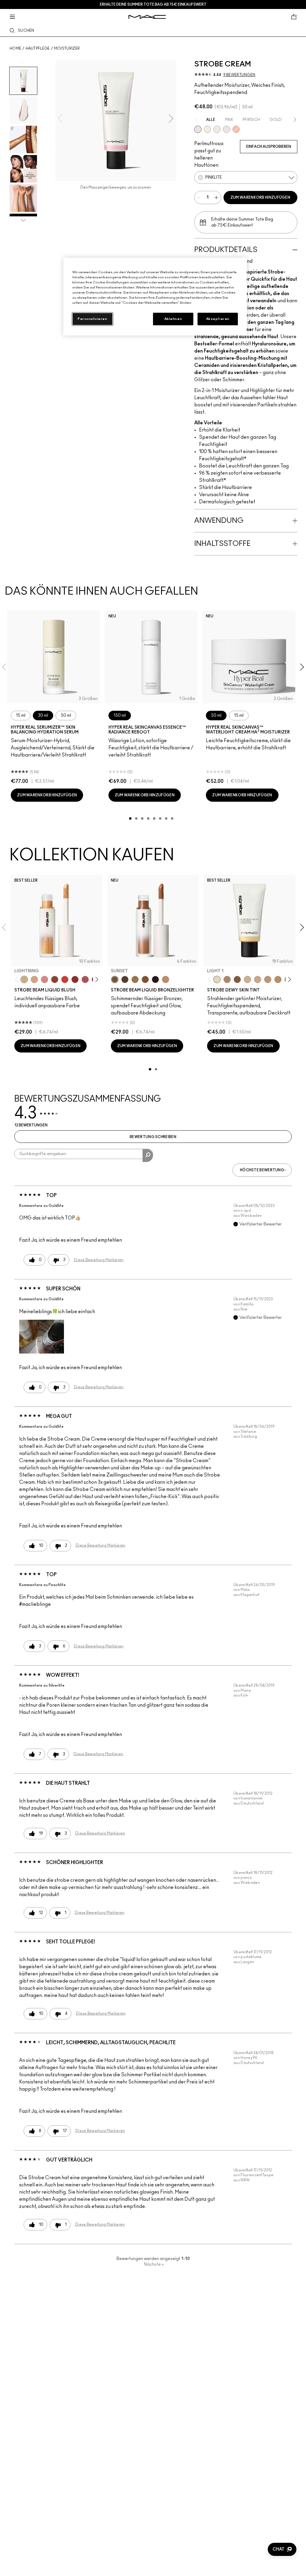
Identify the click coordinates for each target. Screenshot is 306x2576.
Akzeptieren (218, 319)
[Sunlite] (166, 979)
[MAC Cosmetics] (147, 17)
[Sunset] (115, 979)
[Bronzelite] (217, 129)
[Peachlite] (236, 129)
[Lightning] (24, 979)
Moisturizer (67, 48)
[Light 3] (258, 979)
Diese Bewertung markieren (99, 1260)
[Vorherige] (18, 980)
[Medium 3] (227, 979)
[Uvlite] (227, 129)
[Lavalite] (55, 979)
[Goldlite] (207, 129)
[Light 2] (247, 979)
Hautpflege (38, 48)
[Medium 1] (278, 979)
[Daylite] (125, 979)
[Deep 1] (237, 979)
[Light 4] (268, 979)
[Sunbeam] (155, 979)
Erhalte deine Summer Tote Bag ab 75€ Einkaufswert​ (153, 4)
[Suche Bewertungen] (148, 1155)
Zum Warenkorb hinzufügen (260, 198)
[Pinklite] (198, 129)
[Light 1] (217, 979)
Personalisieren (92, 319)
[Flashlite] (135, 979)
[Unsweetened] (75, 979)
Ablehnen (173, 319)
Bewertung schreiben (153, 1137)
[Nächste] (95, 980)
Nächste (154, 2264)
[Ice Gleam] (45, 979)
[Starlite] (34, 979)
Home (15, 48)
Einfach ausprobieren (269, 147)
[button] (42, 1337)
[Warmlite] (145, 979)
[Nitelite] (85, 979)
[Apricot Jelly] (65, 979)
